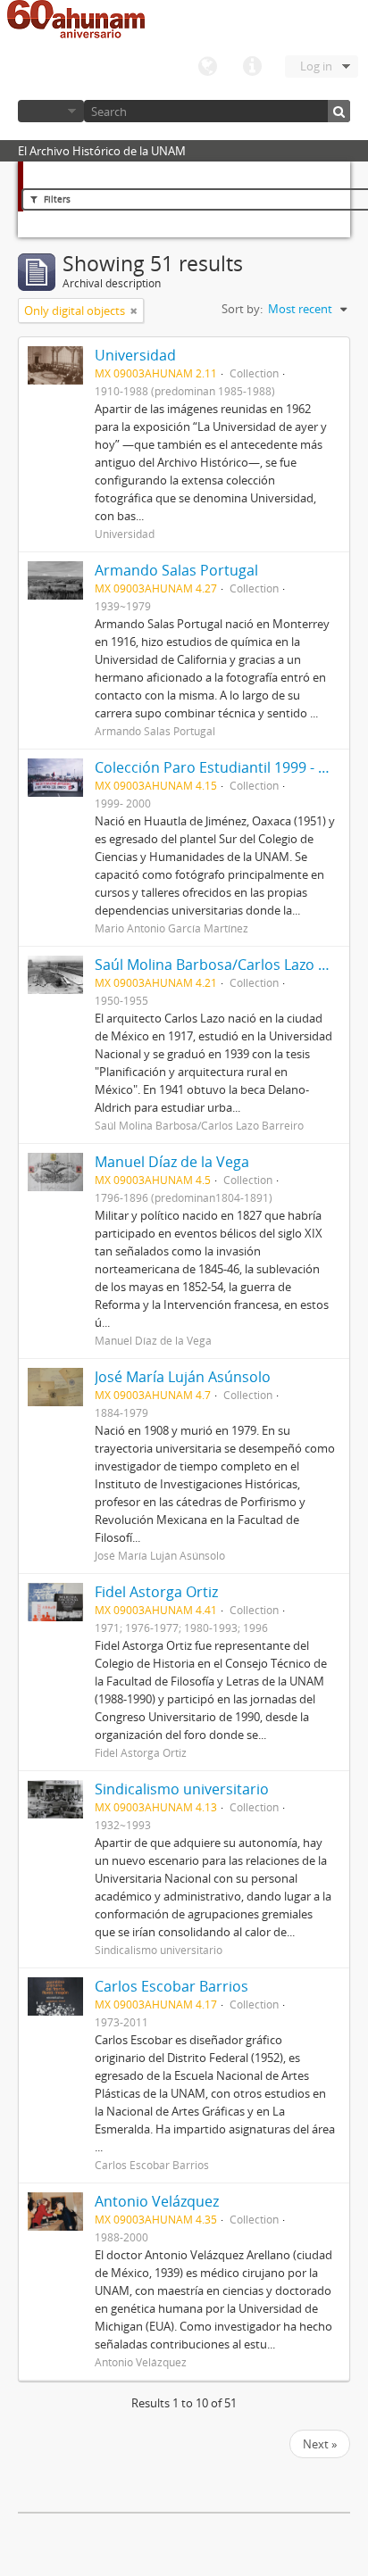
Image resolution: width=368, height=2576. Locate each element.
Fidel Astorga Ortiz (156, 1592)
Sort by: (242, 309)
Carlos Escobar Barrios (171, 1986)
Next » (320, 2444)
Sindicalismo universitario (182, 1789)
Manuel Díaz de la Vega (172, 1162)
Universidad (135, 355)
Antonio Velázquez (157, 2201)
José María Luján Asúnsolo (183, 1377)
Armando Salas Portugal (176, 570)
